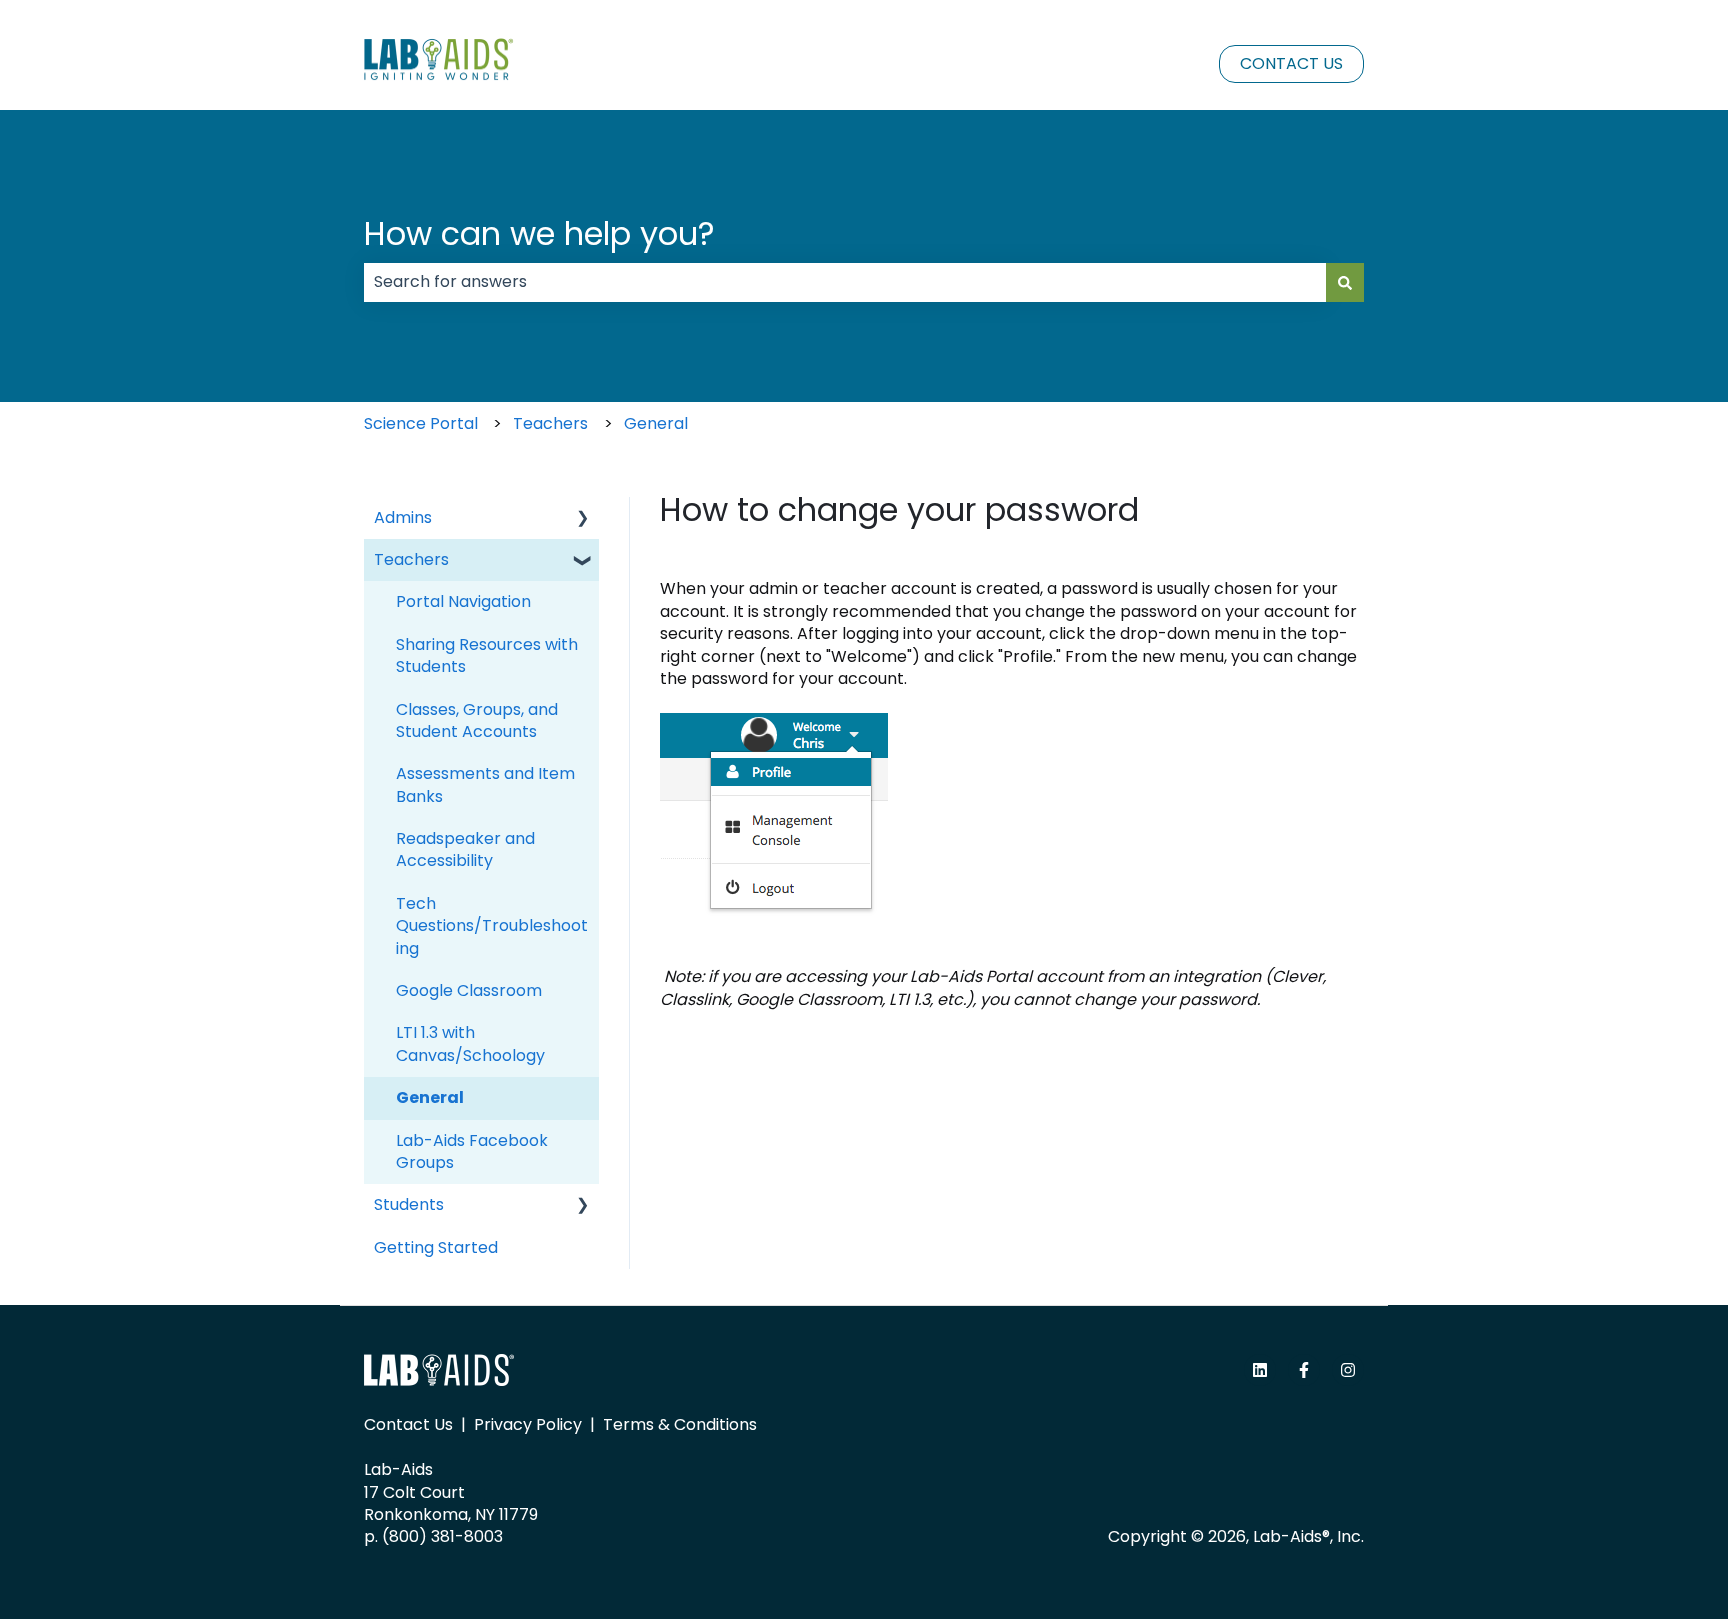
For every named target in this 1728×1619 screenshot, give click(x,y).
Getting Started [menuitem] (436, 1247)
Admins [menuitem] (403, 517)
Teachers (550, 423)
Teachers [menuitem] (411, 559)
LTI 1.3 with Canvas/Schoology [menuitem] (470, 1043)
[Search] (1345, 282)
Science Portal (421, 423)
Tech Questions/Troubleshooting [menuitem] (492, 926)
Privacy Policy (528, 1424)
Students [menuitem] (409, 1204)
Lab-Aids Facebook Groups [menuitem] (472, 1151)
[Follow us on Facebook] (1304, 1370)
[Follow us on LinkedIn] (1260, 1370)
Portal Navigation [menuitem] (463, 601)
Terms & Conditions (680, 1424)
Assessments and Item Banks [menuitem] (485, 784)
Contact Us (408, 1424)
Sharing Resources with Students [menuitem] (487, 655)
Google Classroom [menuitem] (469, 990)
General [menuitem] (430, 1097)
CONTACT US (1291, 63)
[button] (583, 519)
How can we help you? (539, 233)
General (656, 423)
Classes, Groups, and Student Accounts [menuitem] (477, 720)
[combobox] (845, 282)
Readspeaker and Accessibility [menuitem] (465, 849)
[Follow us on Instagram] (1348, 1370)
